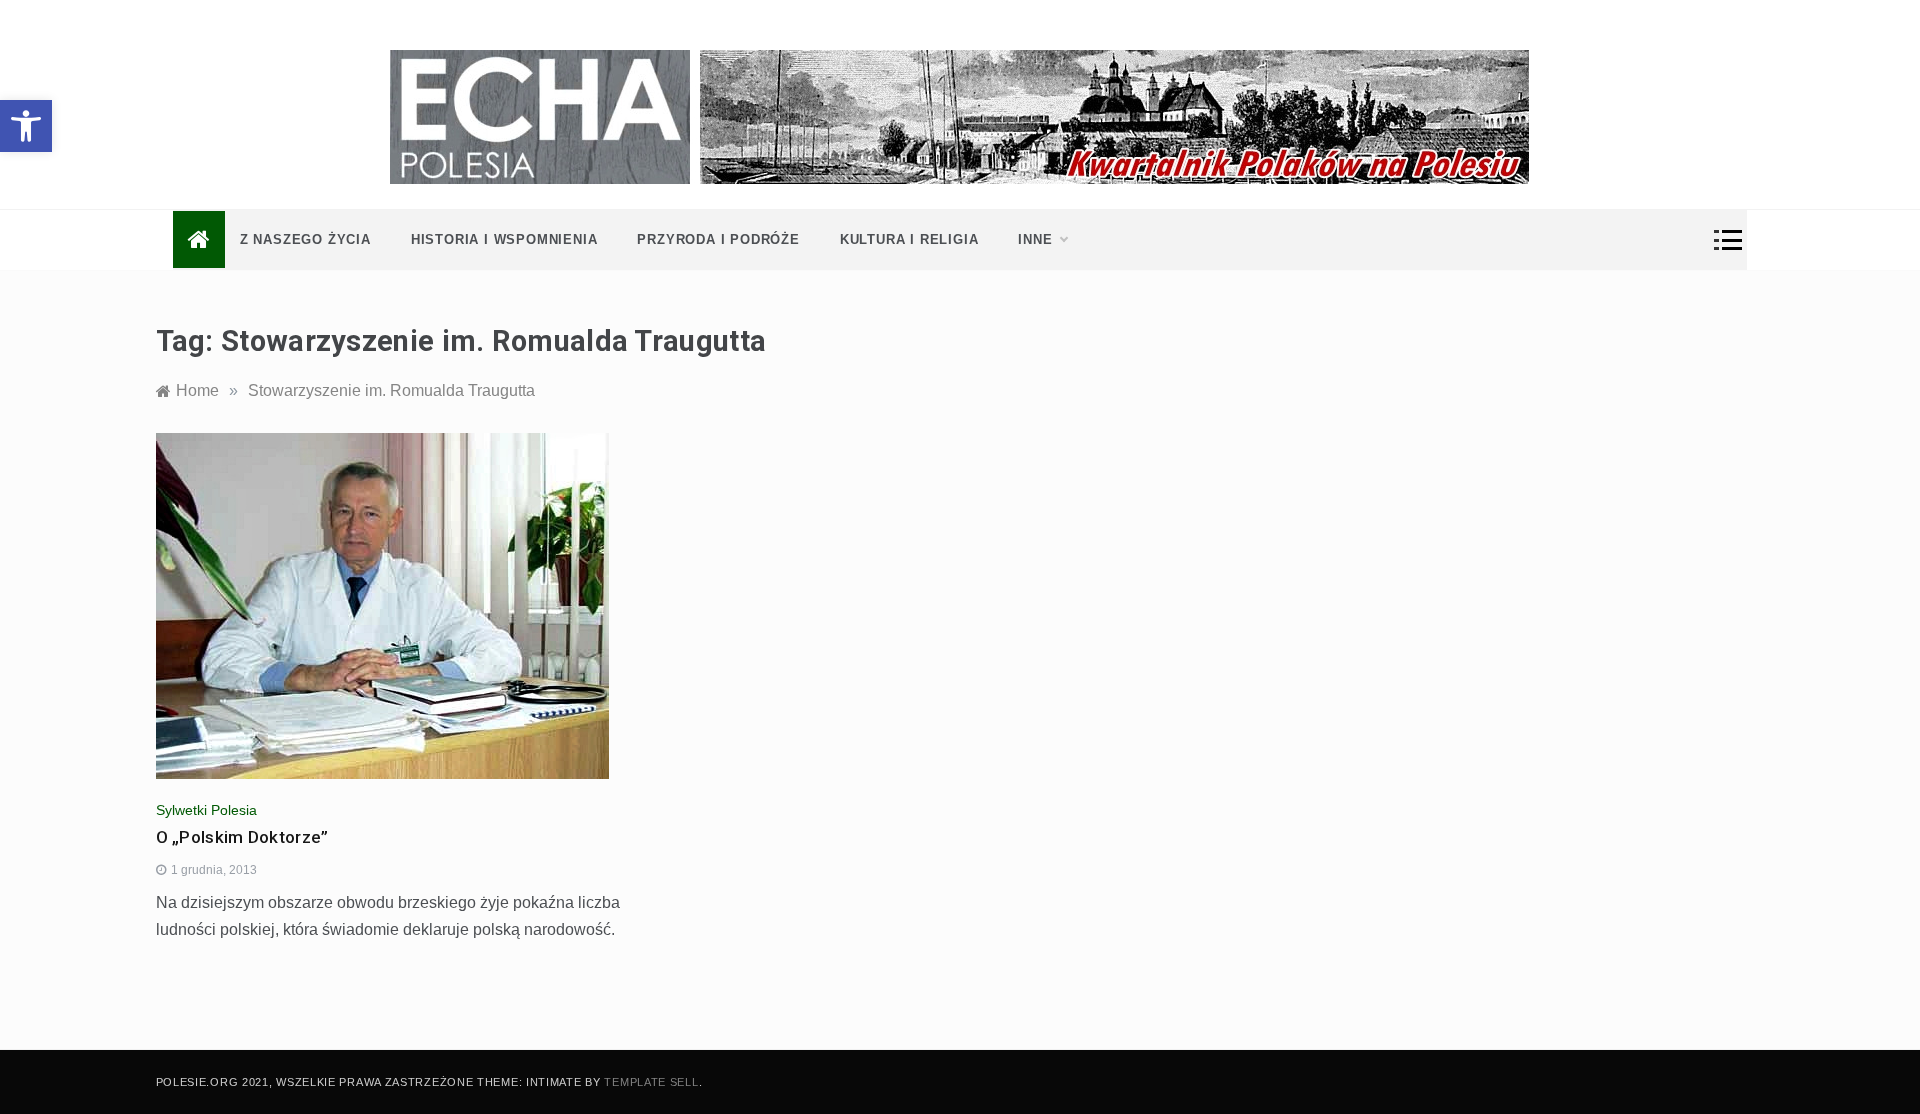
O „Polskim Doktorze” (242, 837)
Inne (1035, 239)
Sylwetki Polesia (206, 810)
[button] (26, 126)
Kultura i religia (909, 239)
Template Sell (651, 1082)
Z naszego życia (305, 239)
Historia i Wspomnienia (504, 239)
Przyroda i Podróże (718, 239)
